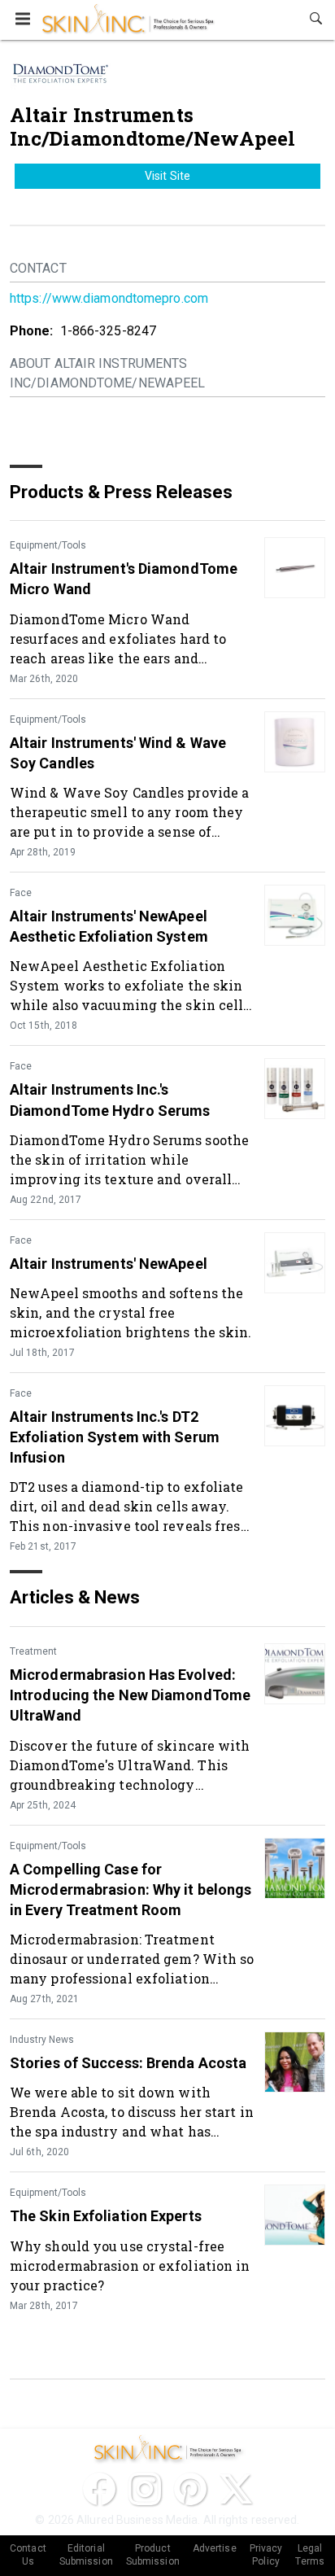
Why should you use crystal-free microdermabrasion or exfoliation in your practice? (130, 2265)
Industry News (42, 2040)
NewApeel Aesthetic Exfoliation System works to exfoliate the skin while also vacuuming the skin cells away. (130, 985)
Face (21, 893)
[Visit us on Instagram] (145, 2489)
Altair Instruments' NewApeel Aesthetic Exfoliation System (109, 926)
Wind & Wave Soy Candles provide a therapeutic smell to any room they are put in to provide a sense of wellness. (129, 812)
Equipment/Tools (48, 545)
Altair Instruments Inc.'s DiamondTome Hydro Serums (110, 1100)
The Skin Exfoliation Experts (106, 2216)
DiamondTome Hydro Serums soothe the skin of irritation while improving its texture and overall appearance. (129, 1159)
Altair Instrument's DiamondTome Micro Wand (124, 579)
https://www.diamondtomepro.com (109, 298)
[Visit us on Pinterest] (190, 2489)
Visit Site (167, 176)
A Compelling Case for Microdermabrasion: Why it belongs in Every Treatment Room (131, 1889)
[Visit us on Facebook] (99, 2489)
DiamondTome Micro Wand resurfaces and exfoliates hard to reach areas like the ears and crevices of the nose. (118, 639)
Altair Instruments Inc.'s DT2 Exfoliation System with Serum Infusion (115, 1437)
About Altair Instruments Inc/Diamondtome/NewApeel (107, 373)
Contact (38, 268)
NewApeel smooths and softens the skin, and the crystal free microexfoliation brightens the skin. (131, 1312)
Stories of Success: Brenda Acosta (128, 2063)
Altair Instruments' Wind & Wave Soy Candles (118, 753)
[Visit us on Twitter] (236, 2489)
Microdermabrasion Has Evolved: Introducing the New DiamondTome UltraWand (130, 1695)
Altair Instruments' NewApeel (109, 1264)
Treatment (33, 1651)
